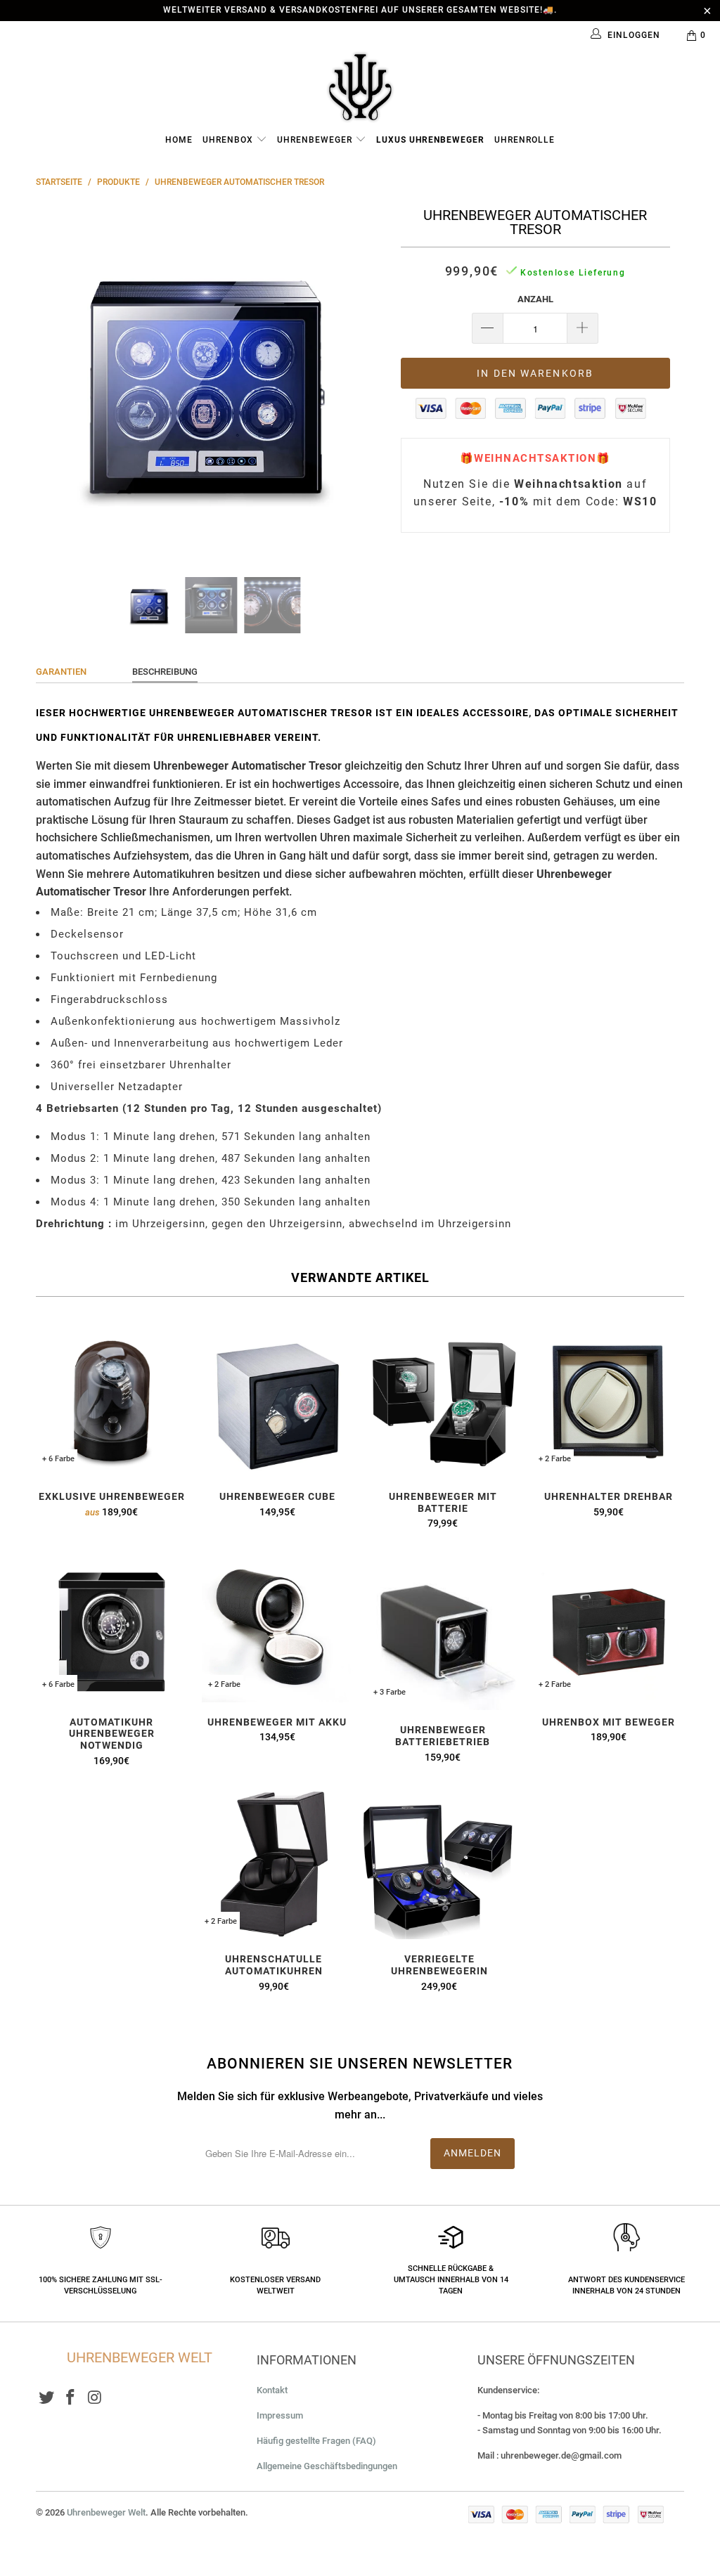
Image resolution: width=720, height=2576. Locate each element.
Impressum (280, 2415)
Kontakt (272, 2390)
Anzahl (535, 299)
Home (179, 140)
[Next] (368, 380)
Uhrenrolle (525, 140)
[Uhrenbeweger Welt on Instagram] (96, 2398)
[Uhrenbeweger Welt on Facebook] (71, 2398)
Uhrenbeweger (316, 140)
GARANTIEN (61, 672)
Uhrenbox (229, 140)
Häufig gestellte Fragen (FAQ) (316, 2441)
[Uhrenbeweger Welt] (360, 86)
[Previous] (54, 380)
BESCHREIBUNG (165, 672)
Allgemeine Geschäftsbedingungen (327, 2466)
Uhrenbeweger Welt (106, 2512)
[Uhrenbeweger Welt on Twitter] (46, 2398)
